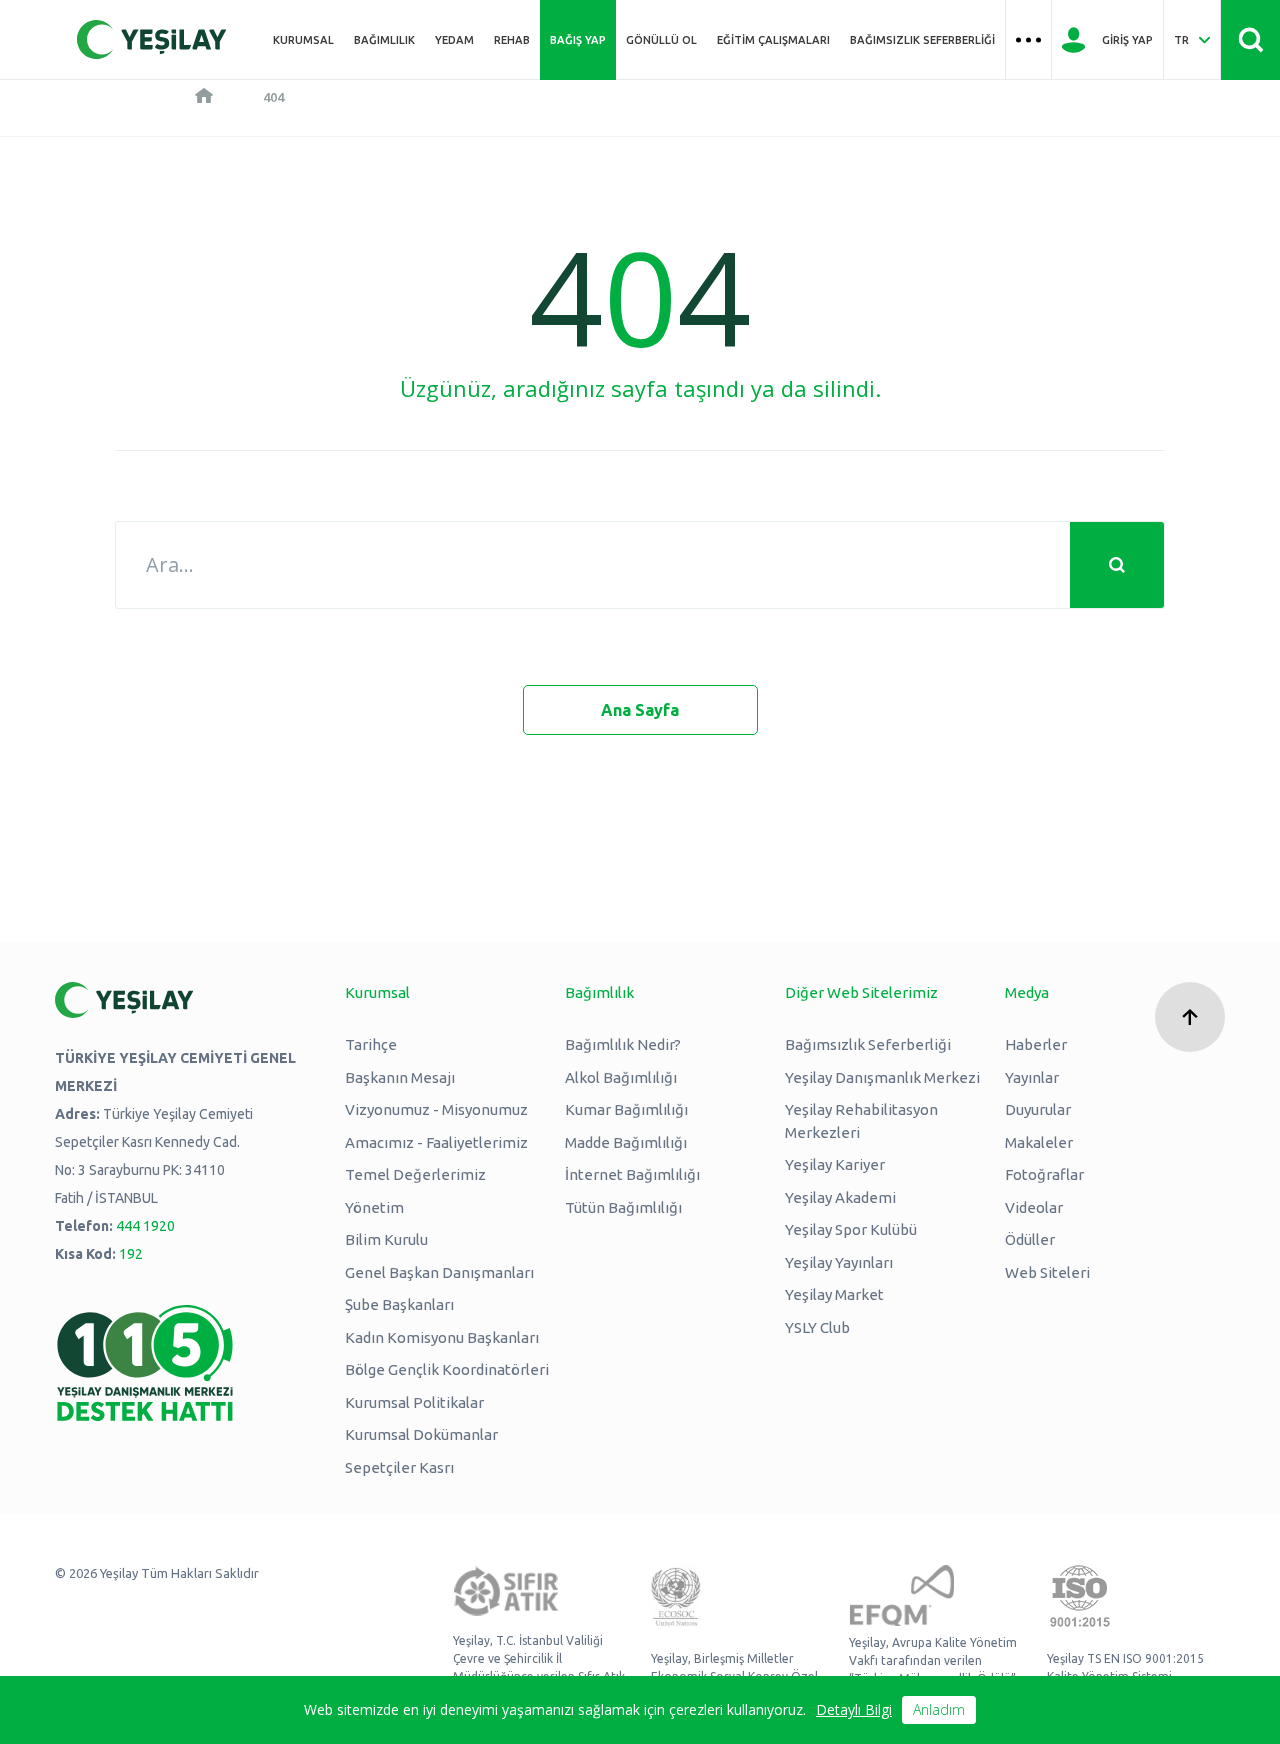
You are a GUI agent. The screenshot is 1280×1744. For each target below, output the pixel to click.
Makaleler (1039, 1142)
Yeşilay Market (834, 1294)
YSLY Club (817, 1327)
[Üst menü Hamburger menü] (1028, 40)
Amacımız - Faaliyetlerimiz (436, 1142)
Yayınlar (1032, 1077)
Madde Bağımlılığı (626, 1142)
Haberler (1036, 1044)
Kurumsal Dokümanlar (421, 1434)
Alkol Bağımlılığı (621, 1077)
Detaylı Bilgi (854, 1709)
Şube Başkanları (399, 1304)
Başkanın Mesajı (400, 1077)
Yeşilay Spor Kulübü (851, 1229)
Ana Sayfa (640, 710)
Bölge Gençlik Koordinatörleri (447, 1369)
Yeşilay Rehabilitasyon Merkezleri (861, 1121)
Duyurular (1038, 1109)
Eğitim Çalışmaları (773, 40)
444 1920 (145, 1226)
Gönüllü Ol (661, 40)
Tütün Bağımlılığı (623, 1207)
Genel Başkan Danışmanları (439, 1272)
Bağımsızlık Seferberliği (922, 40)
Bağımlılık (384, 40)
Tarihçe (371, 1044)
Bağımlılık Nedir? (623, 1044)
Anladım (939, 1709)
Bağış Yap (578, 40)
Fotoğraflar (1044, 1174)
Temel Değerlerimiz (415, 1174)
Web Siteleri (1047, 1272)
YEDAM (454, 40)
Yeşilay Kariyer (835, 1164)
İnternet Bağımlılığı (632, 1174)
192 (131, 1254)
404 (273, 97)
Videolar (1034, 1207)
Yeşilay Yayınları (839, 1262)
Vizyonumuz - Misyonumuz (436, 1109)
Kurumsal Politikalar (414, 1402)
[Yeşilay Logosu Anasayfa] (152, 39)
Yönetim (374, 1207)
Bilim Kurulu (386, 1239)
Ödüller (1030, 1239)
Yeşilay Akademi (840, 1197)
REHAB (512, 40)
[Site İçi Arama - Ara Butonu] (1250, 40)
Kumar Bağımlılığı (626, 1109)
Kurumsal (303, 40)
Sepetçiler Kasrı (399, 1467)
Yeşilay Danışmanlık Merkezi (882, 1077)
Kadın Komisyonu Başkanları (442, 1337)
